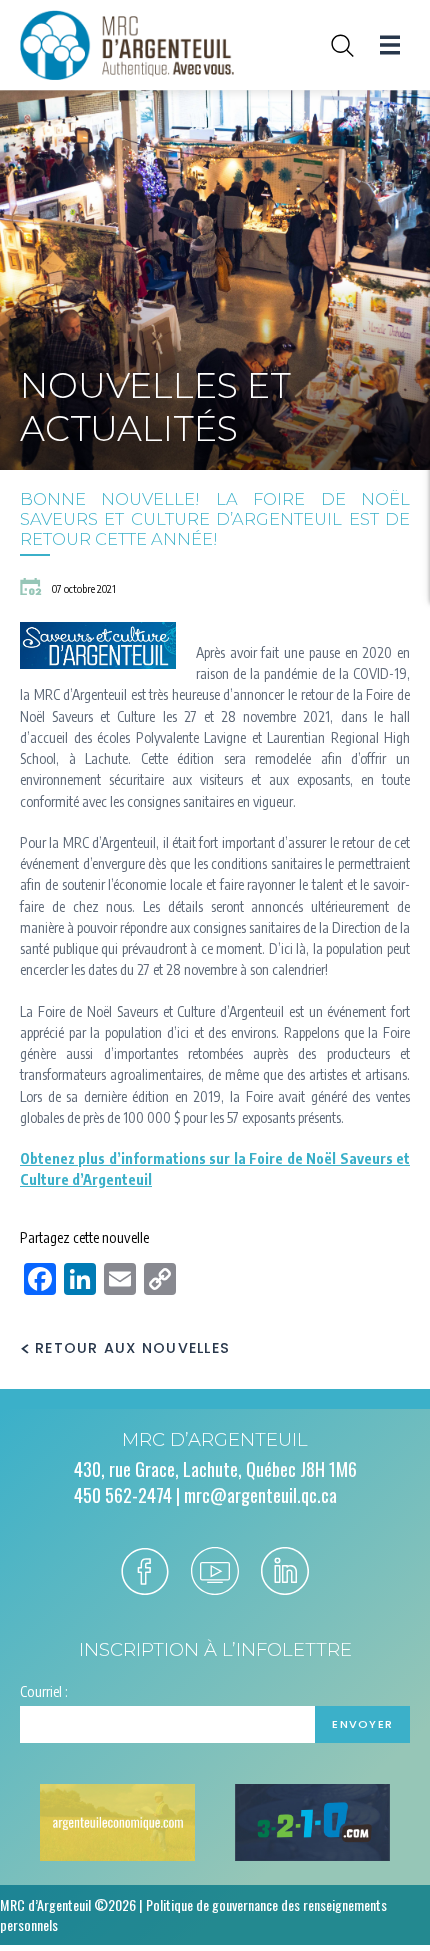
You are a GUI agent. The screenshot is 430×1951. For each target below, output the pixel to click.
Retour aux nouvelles (132, 1348)
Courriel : (44, 1691)
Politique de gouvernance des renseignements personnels (193, 1914)
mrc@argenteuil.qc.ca (260, 1494)
